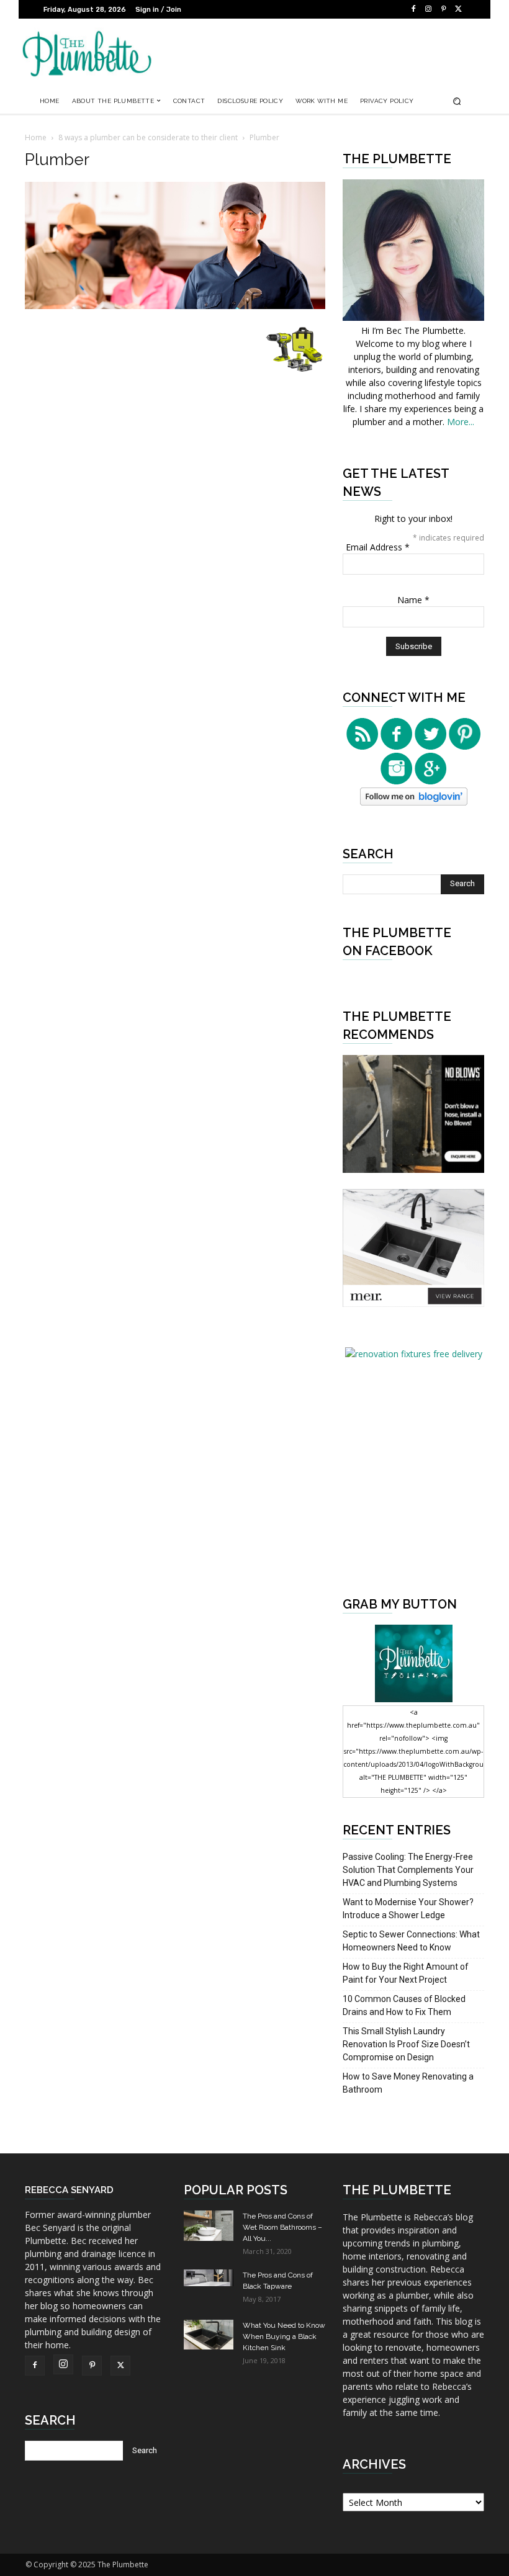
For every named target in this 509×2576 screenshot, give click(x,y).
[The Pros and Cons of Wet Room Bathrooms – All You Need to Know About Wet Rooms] (209, 2225)
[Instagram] (428, 9)
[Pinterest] (443, 9)
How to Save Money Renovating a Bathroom (408, 2083)
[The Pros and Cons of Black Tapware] (209, 2278)
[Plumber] (175, 306)
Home (36, 137)
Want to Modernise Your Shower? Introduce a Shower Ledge (408, 1909)
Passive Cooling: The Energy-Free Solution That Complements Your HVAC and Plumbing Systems (408, 1870)
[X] (458, 9)
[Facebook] (413, 9)
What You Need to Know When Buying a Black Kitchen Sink (284, 2336)
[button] (457, 101)
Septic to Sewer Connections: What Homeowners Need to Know (411, 1941)
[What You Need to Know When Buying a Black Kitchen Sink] (209, 2334)
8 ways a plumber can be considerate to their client (148, 137)
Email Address (378, 547)
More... (461, 422)
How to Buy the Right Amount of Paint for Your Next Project (406, 1973)
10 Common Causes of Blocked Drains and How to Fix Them (404, 2005)
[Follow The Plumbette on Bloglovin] (414, 802)
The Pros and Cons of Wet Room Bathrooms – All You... (282, 2227)
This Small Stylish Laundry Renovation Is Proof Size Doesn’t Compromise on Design (406, 2044)
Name (413, 600)
